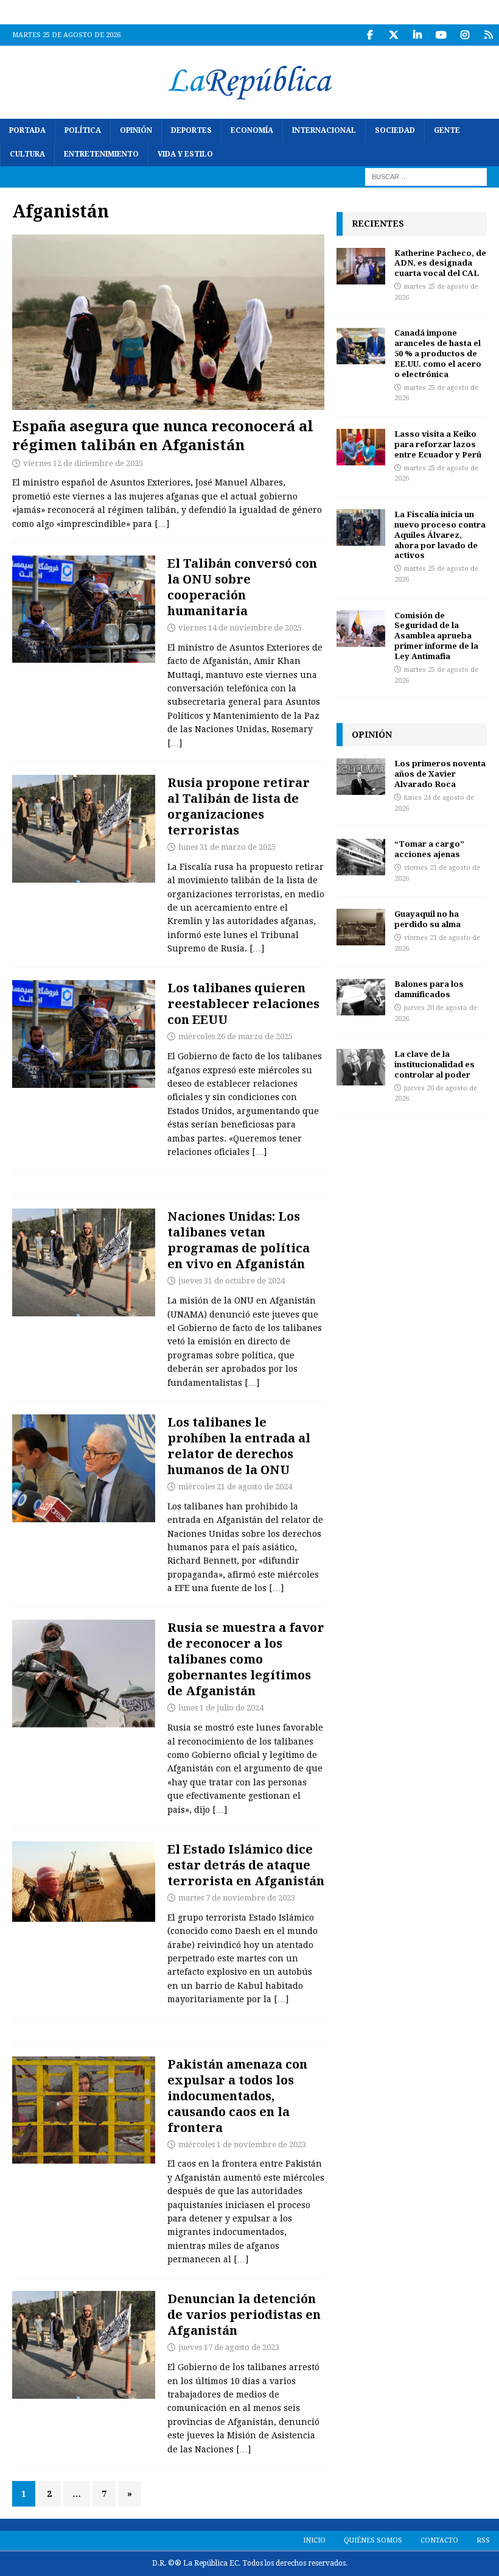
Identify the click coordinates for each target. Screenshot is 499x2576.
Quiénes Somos (373, 2540)
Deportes (191, 130)
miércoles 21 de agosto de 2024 (235, 1487)
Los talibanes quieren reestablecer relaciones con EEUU (243, 1004)
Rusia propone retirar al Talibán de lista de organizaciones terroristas (239, 806)
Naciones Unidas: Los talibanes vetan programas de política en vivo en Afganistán (239, 1240)
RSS (483, 2540)
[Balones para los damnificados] (361, 997)
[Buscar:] (426, 177)
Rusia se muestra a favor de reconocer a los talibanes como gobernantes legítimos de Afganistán (246, 1659)
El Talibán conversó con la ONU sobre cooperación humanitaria (242, 587)
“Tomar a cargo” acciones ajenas (429, 849)
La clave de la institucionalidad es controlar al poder (434, 1064)
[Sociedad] (84, 1882)
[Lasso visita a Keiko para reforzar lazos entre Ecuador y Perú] (361, 447)
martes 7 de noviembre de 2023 (237, 1898)
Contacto (439, 2540)
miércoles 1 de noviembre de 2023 (242, 2144)
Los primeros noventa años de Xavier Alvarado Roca (440, 774)
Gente (447, 130)
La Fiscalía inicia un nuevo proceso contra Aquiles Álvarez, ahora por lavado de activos (440, 535)
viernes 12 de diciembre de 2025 (83, 463)
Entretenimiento (101, 154)
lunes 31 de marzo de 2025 (227, 847)
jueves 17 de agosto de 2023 (229, 2347)
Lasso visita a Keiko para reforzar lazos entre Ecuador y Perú (438, 444)
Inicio (314, 2540)
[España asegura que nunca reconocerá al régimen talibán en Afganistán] (168, 323)
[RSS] (488, 35)
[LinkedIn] (417, 35)
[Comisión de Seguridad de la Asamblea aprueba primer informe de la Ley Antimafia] (361, 629)
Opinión (136, 130)
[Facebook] (370, 35)
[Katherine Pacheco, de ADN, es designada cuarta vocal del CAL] (361, 266)
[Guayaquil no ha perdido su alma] (361, 927)
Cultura (27, 154)
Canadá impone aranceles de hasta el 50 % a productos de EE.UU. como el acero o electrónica (438, 353)
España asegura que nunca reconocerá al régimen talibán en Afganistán (163, 435)
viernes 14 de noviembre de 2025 (240, 628)
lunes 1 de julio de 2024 (221, 1708)
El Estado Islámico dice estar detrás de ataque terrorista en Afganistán (246, 1865)
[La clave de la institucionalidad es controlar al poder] (361, 1067)
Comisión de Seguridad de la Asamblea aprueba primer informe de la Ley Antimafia (436, 636)
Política (83, 130)
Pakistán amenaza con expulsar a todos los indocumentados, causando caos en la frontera (237, 2096)
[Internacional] (84, 609)
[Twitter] (393, 35)
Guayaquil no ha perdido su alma (427, 919)
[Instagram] (465, 35)
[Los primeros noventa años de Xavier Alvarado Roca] (361, 777)
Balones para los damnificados (429, 989)
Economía (252, 130)
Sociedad (395, 130)
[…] (162, 524)
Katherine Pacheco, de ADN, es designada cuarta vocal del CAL (440, 263)
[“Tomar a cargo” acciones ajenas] (361, 857)
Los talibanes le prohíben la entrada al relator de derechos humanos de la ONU (239, 1446)
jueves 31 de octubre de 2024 (232, 1281)
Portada (27, 130)
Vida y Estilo (185, 154)
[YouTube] (441, 35)
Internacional (324, 130)
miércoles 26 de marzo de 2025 (236, 1036)
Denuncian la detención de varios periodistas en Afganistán (244, 2314)
